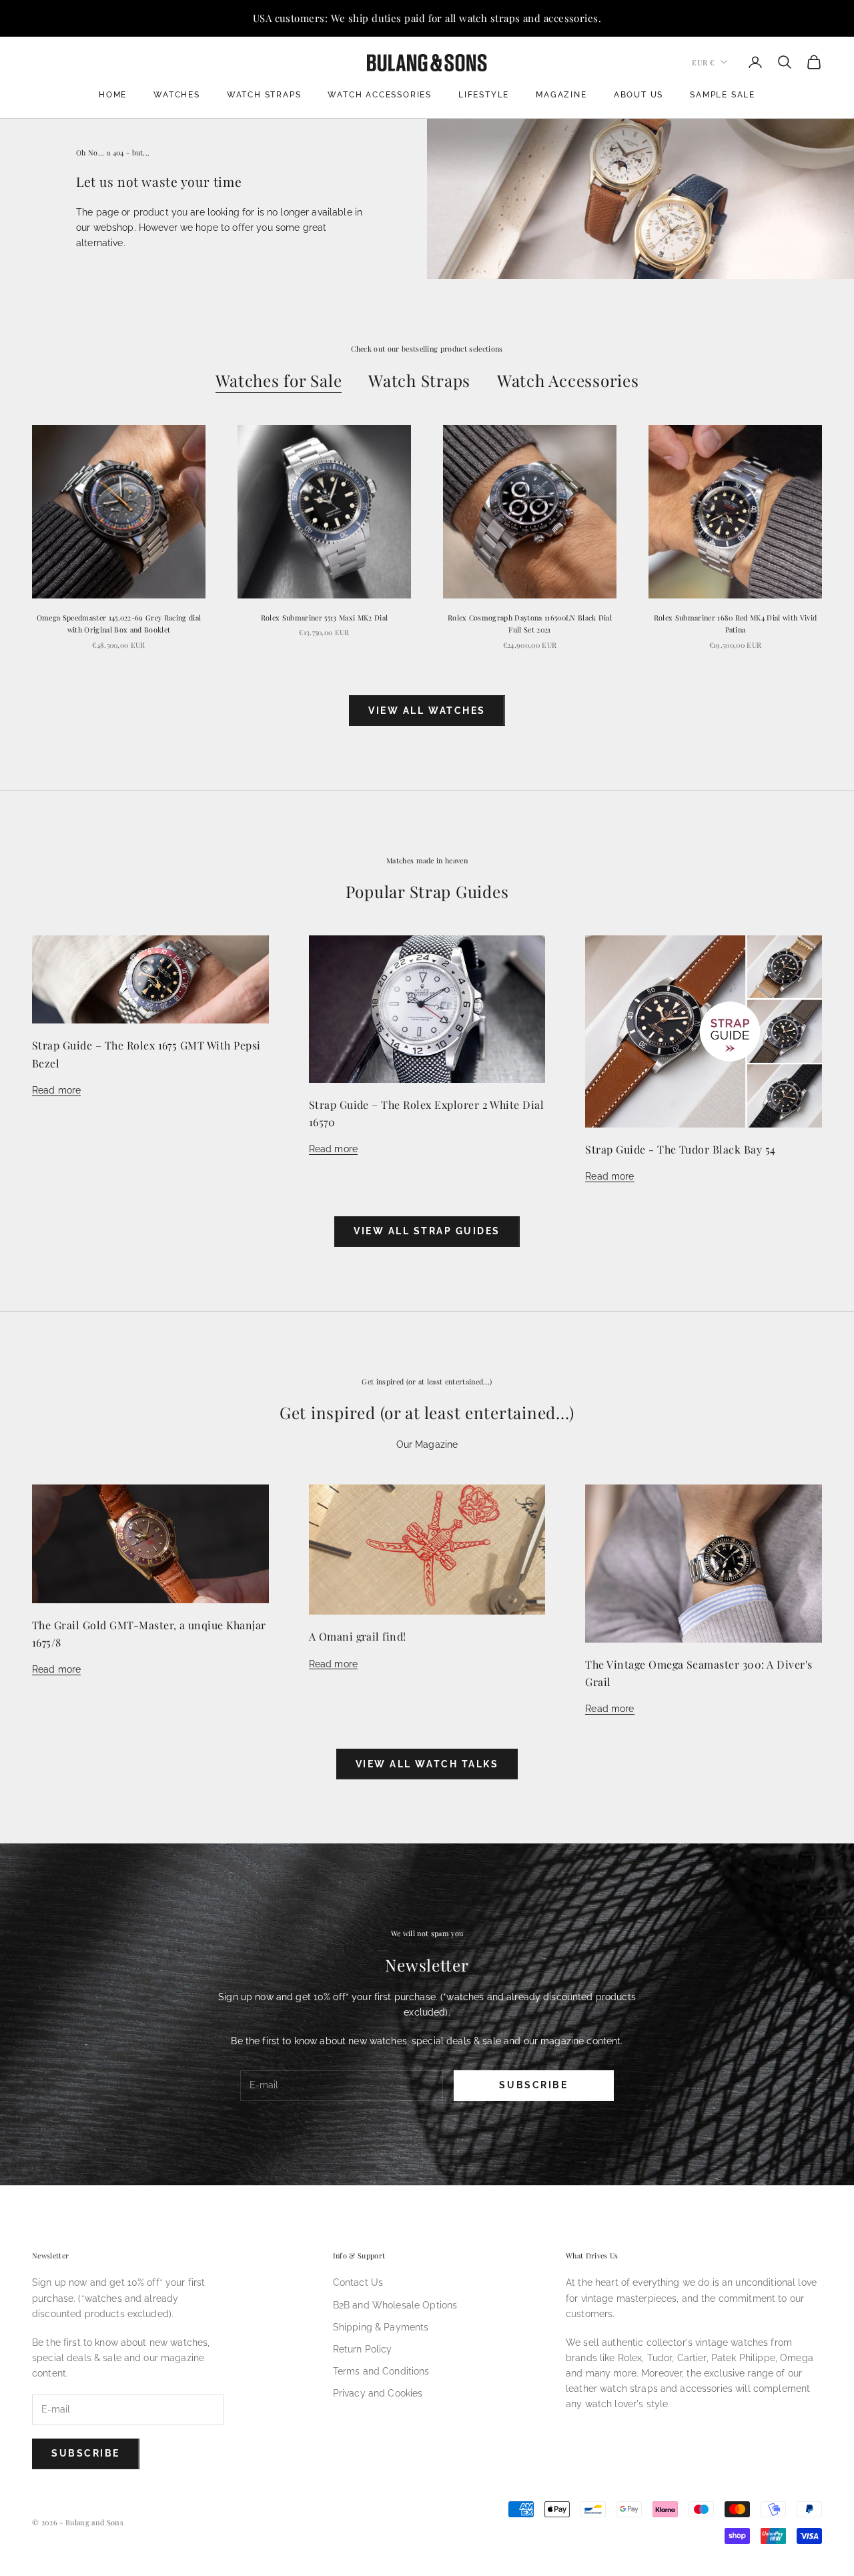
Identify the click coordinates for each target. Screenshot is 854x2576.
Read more (56, 1090)
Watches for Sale (279, 380)
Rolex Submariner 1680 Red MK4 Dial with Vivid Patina (736, 623)
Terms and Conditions (381, 2371)
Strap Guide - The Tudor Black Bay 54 (680, 1149)
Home (113, 95)
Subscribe (533, 2085)
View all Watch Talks (427, 1764)
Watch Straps (264, 95)
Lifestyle (484, 95)
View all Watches (427, 711)
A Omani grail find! (358, 1636)
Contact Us (358, 2282)
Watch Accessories (380, 95)
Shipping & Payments (381, 2327)
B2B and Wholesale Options (395, 2305)
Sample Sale (723, 95)
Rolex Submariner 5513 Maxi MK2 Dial (324, 617)
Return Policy (363, 2349)
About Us (638, 95)
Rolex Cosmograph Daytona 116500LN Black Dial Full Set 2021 (530, 623)
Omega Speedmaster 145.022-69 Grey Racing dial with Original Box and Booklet (119, 623)
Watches (177, 95)
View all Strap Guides (427, 1231)
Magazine (561, 95)
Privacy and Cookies (378, 2393)
